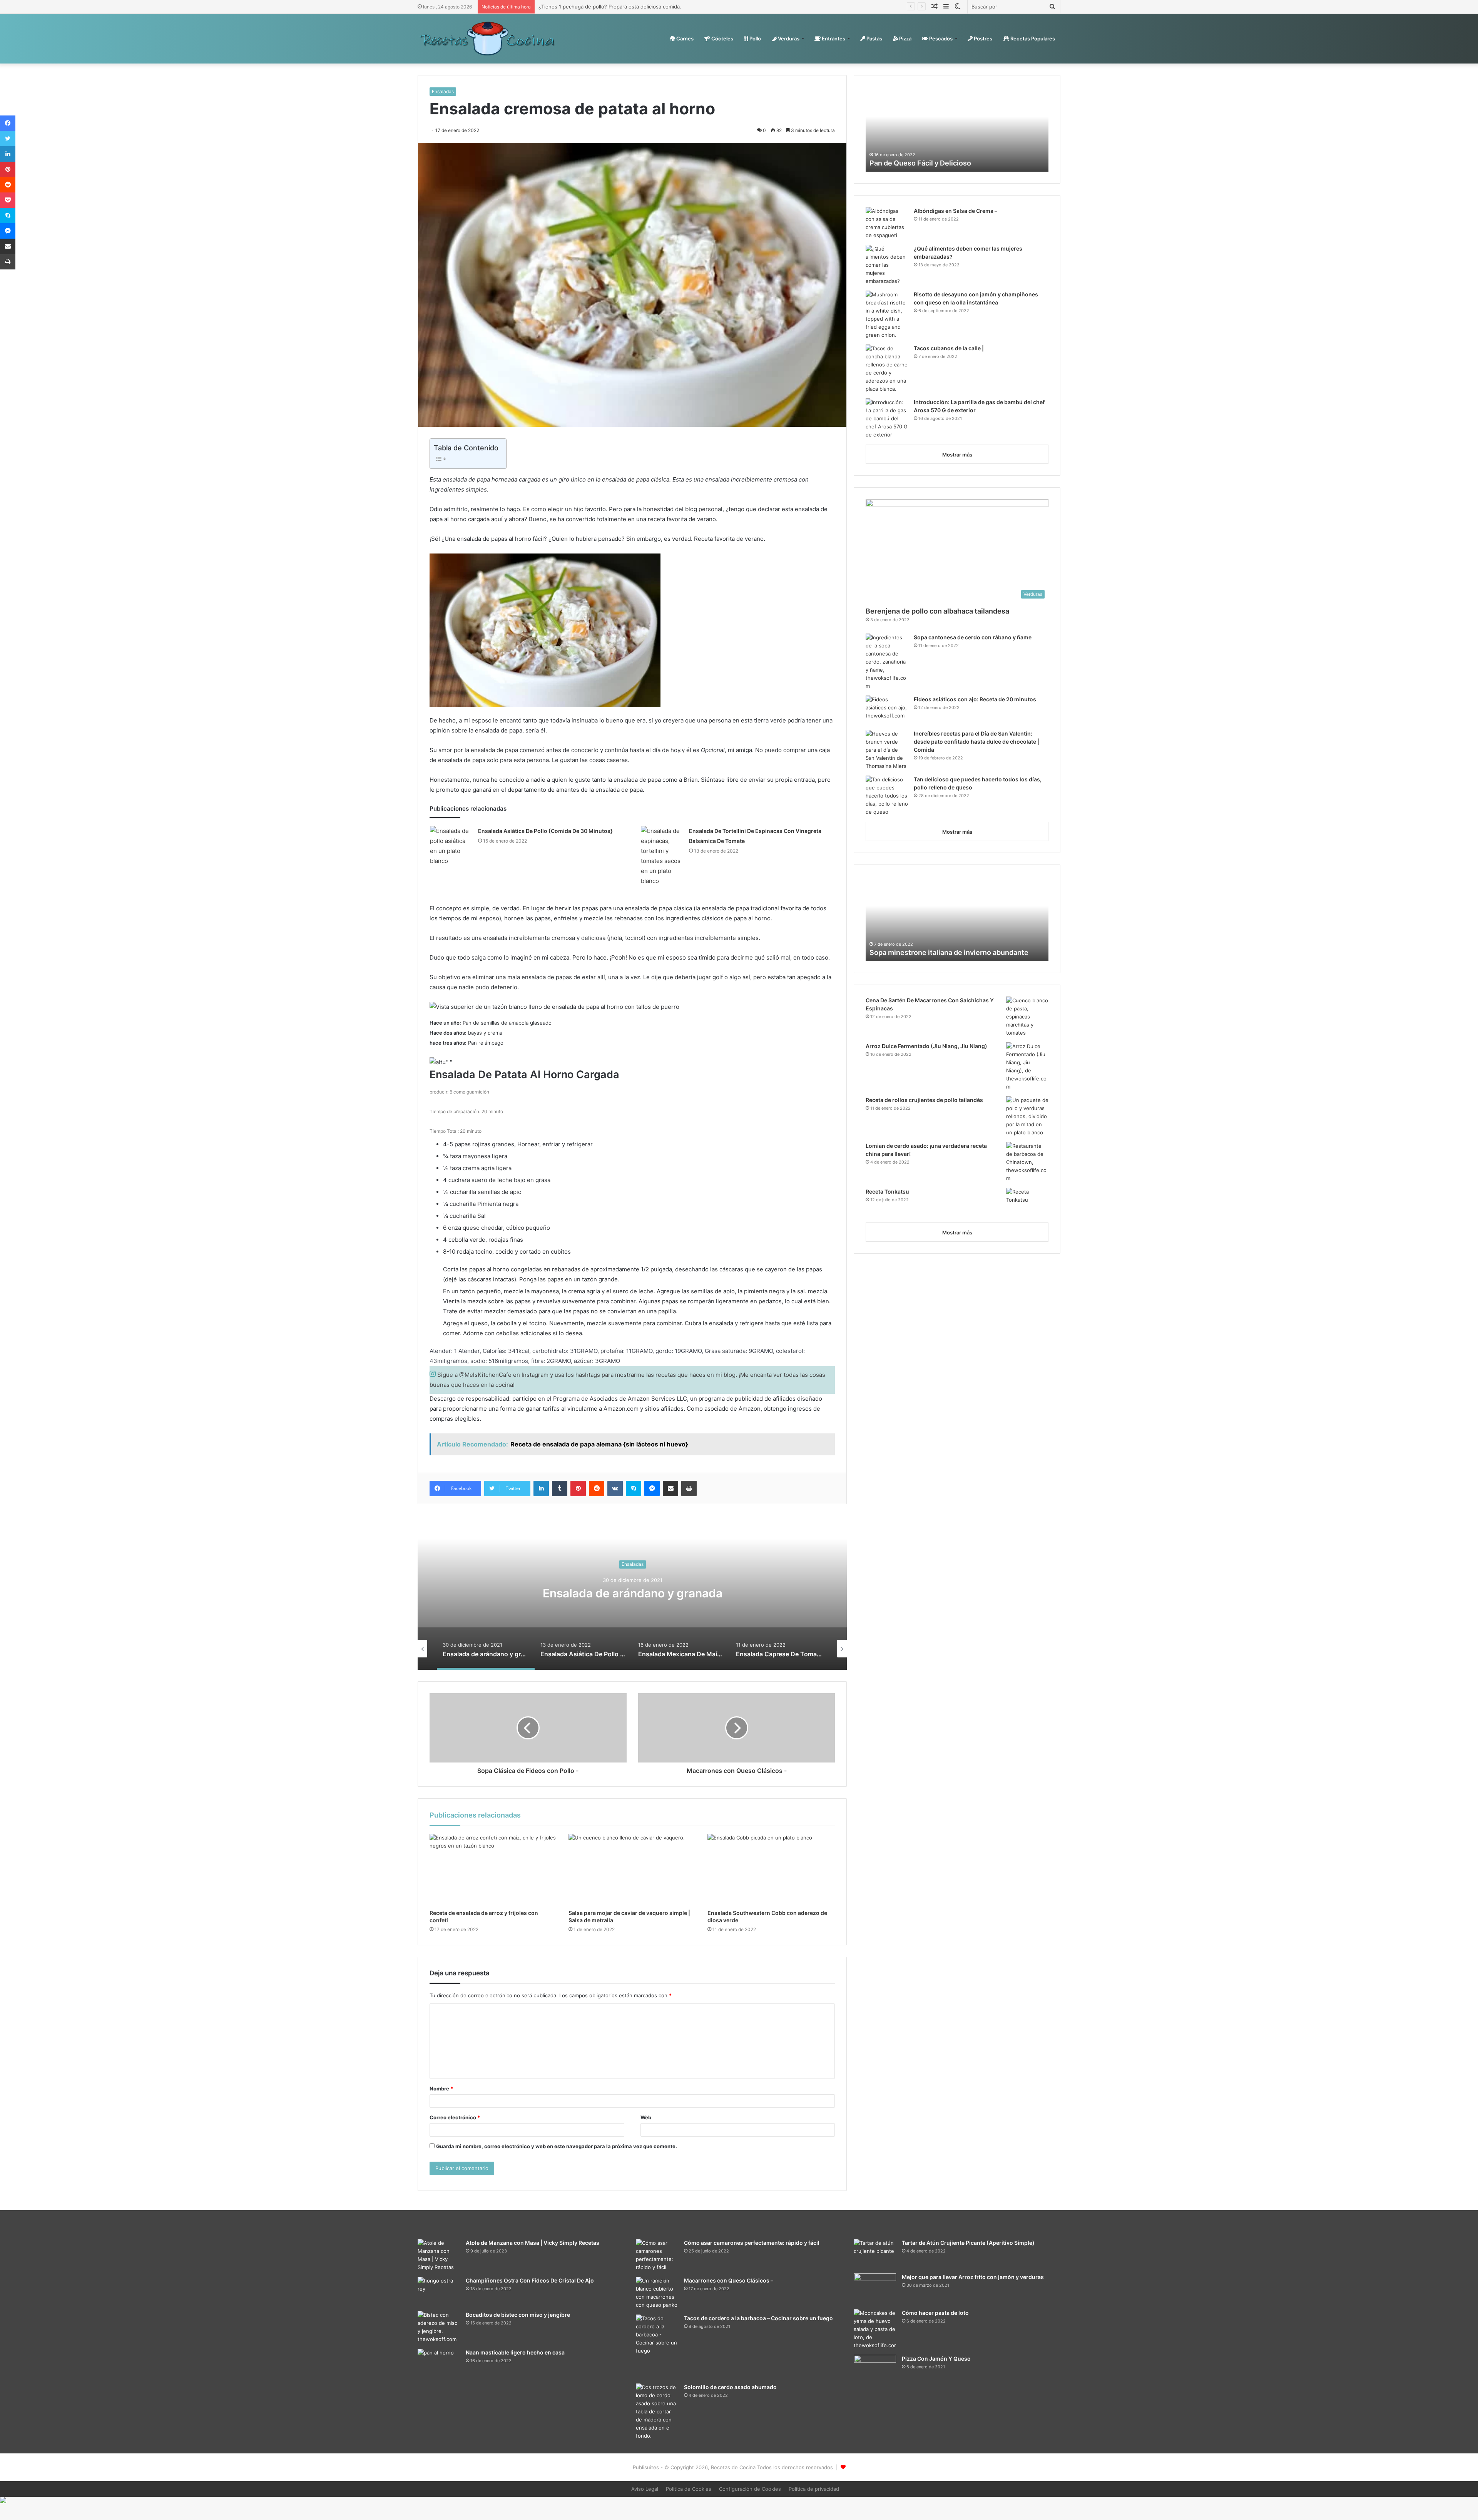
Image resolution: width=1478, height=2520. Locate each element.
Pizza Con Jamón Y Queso (936, 2359)
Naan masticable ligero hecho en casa (932, 163)
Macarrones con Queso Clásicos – (729, 2280)
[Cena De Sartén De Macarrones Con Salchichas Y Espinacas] (1027, 1017)
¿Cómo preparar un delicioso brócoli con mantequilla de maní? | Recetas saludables (638, 7)
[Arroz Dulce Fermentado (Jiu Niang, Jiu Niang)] (1027, 1067)
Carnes (684, 38)
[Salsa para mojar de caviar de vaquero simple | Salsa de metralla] (632, 1870)
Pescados (940, 38)
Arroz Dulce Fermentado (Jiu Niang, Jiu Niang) (926, 1046)
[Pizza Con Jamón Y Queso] (875, 2368)
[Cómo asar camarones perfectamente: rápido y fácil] (657, 2255)
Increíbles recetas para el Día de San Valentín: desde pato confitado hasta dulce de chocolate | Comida (976, 742)
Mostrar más (957, 455)
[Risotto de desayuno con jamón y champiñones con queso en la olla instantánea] (887, 315)
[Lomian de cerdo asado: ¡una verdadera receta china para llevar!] (1027, 1162)
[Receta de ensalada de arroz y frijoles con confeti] (493, 1870)
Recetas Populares (1032, 38)
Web (646, 2117)
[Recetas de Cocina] (487, 38)
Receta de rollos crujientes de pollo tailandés (924, 1100)
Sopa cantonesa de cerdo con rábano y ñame (973, 637)
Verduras (788, 38)
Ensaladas (443, 91)
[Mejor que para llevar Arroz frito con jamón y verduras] (875, 2288)
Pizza (905, 38)
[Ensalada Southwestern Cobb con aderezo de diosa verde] (771, 1870)
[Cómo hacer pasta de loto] (875, 2329)
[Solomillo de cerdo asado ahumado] (657, 2412)
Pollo (755, 38)
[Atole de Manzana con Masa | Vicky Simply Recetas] (439, 2255)
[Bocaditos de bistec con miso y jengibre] (439, 2327)
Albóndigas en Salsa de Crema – (956, 211)
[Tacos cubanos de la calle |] (887, 369)
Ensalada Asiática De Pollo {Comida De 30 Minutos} (545, 831)
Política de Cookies (689, 2489)
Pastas (874, 38)
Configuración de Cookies (750, 2489)
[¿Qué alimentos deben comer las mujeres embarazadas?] (887, 265)
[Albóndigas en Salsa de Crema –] (887, 223)
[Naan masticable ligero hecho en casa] (439, 2363)
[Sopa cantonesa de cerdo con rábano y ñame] (887, 662)
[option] (652, 1593)
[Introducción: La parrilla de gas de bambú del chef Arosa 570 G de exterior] (887, 419)
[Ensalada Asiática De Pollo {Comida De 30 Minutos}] (451, 846)
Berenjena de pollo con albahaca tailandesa (937, 611)
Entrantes (833, 38)
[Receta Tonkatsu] (1027, 1202)
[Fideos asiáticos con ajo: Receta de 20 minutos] (887, 710)
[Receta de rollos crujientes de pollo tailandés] (1027, 1116)
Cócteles (722, 38)
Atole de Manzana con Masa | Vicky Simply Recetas (533, 2243)
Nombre (441, 2089)
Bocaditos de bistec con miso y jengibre (518, 2315)
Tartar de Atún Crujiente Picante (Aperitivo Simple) (968, 2243)
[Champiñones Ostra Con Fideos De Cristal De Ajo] (439, 2291)
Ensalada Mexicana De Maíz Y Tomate (652, 1593)
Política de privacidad (814, 2489)
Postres (982, 38)
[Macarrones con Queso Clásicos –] (657, 2293)
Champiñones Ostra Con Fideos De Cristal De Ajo (530, 2280)
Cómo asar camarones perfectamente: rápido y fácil (752, 2243)
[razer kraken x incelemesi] (739, 2500)
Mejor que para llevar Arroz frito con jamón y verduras (973, 2277)
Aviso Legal (645, 2489)
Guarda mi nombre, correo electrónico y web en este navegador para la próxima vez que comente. (557, 2146)
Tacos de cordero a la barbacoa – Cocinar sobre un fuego (758, 2318)
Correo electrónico (455, 2117)
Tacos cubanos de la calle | (949, 348)
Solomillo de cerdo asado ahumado (730, 2387)
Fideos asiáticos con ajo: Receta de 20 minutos (975, 699)
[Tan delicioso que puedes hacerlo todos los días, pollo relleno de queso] (887, 796)
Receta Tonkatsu (887, 1191)
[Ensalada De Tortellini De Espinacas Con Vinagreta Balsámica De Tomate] (662, 856)
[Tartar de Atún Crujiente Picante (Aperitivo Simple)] (875, 2253)
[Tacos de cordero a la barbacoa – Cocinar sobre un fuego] (657, 2346)
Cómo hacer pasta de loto (935, 2313)
